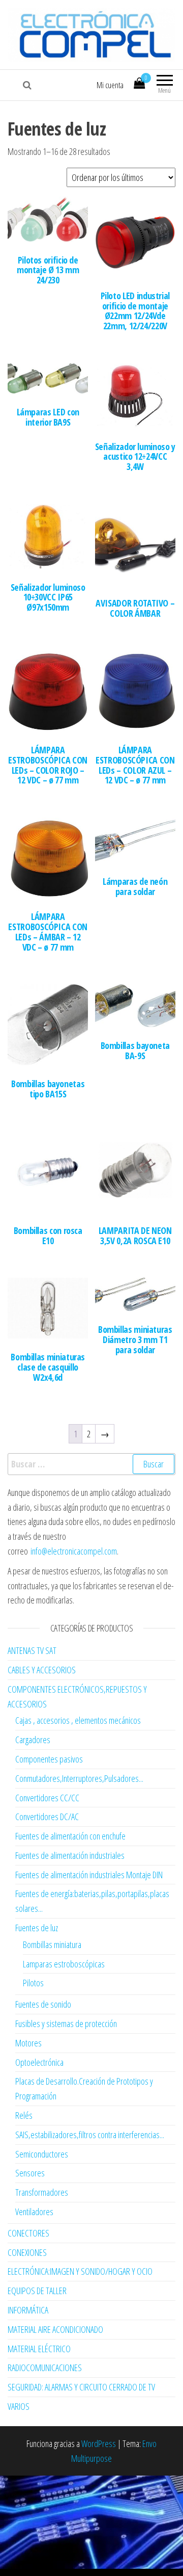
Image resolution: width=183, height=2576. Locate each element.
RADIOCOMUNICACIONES (45, 2368)
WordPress (99, 2443)
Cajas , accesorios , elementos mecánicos (78, 1720)
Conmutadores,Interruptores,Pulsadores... (79, 1778)
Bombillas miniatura (52, 1944)
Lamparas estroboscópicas (64, 1964)
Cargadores (33, 1740)
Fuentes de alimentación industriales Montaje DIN (89, 1875)
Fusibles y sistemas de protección (66, 2023)
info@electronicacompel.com (74, 1551)
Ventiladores (34, 2212)
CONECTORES (28, 2233)
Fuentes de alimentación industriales (70, 1855)
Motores (28, 2043)
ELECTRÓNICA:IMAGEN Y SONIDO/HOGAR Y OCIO (80, 2271)
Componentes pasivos (49, 1759)
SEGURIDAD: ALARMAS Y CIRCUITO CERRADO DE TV (81, 2387)
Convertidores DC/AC (47, 1817)
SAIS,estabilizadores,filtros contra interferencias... (90, 2135)
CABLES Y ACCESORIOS (42, 1670)
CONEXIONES (27, 2252)
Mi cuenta (110, 85)
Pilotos (33, 1983)
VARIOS (19, 2406)
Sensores (30, 2173)
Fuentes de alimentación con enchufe (70, 1836)
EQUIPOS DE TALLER (37, 2291)
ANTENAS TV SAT (32, 1650)
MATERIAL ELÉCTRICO (39, 2349)
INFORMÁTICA (28, 2310)
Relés (24, 2115)
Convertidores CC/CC (47, 1798)
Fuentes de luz (37, 1928)
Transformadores (42, 2192)
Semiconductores (42, 2154)
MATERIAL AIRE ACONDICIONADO (55, 2329)
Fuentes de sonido (43, 2004)
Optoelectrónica (39, 2062)
